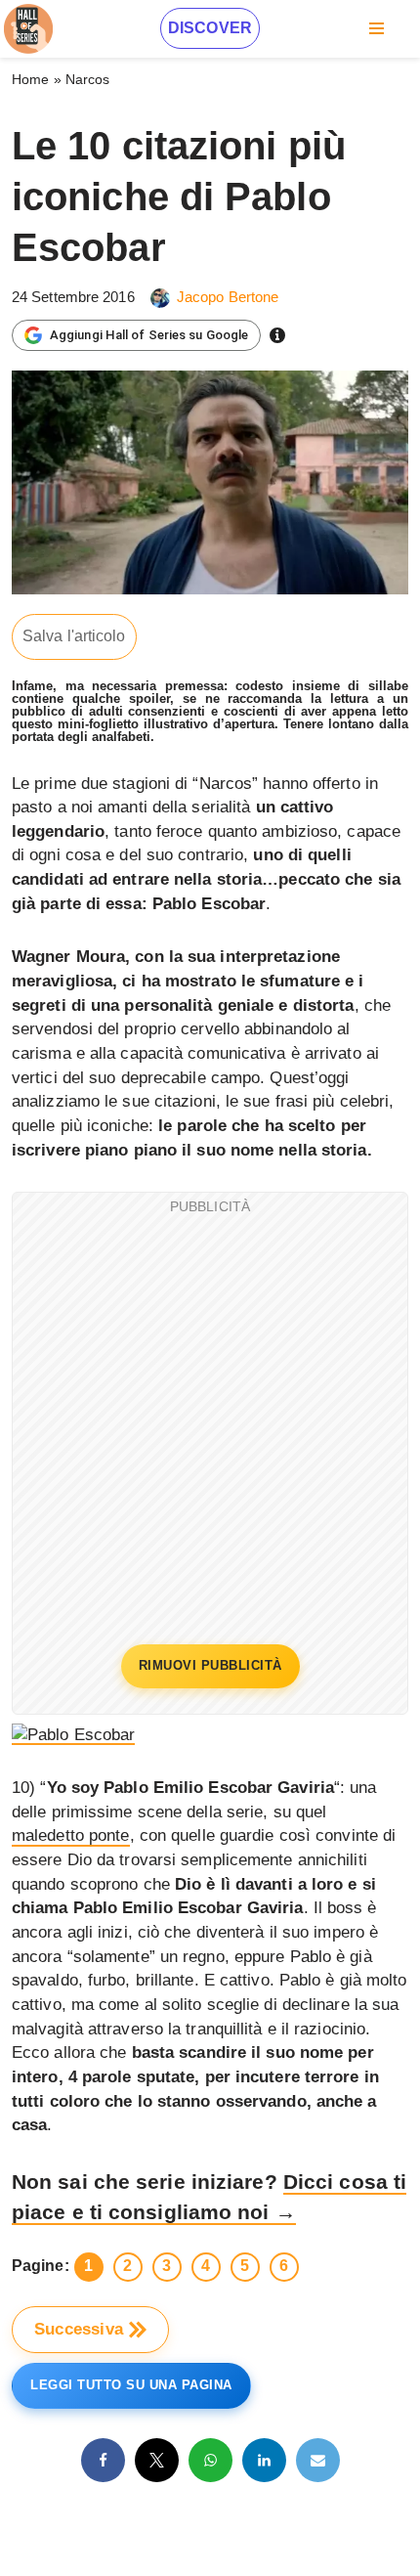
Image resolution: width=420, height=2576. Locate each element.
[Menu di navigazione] (377, 28)
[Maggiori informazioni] (277, 335)
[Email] (318, 2460)
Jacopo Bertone (228, 297)
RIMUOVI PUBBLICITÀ (210, 1665)
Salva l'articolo (74, 636)
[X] (157, 2460)
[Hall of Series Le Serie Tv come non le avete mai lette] (28, 29)
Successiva (79, 2329)
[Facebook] (103, 2460)
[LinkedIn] (264, 2460)
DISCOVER (210, 28)
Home (30, 79)
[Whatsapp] (210, 2460)
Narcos (88, 79)
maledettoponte (71, 1835)
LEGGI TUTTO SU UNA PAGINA (131, 2385)
